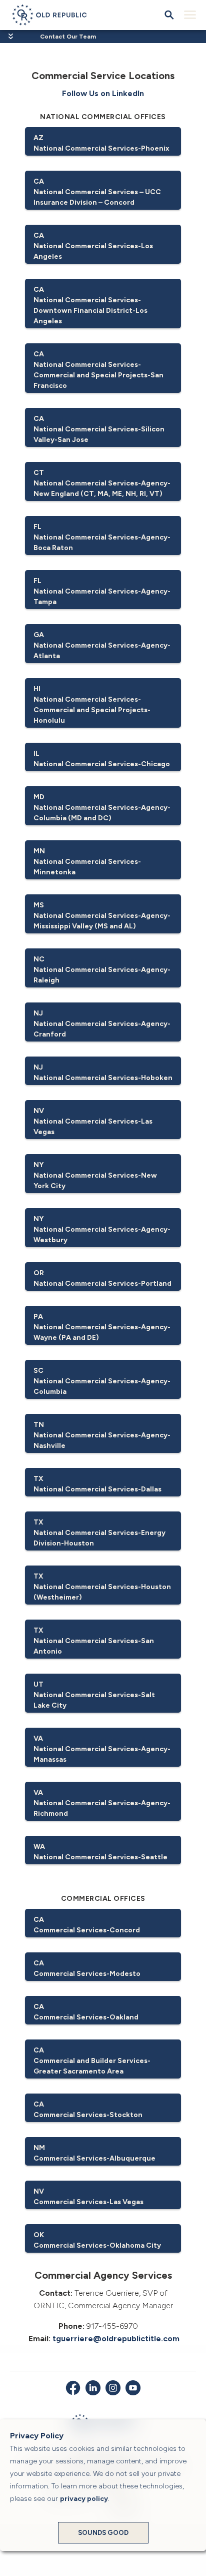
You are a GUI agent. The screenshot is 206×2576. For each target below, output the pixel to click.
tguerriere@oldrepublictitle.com (116, 2339)
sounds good (103, 2533)
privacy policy (84, 2499)
